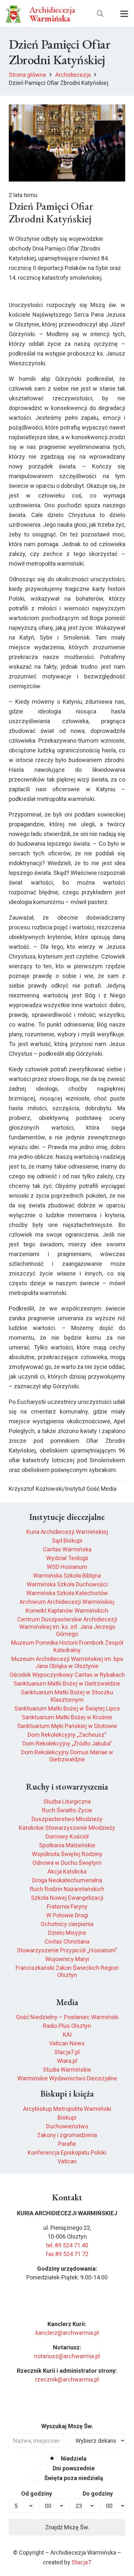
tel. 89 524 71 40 (67, 2245)
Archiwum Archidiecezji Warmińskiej (67, 1602)
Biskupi (67, 2117)
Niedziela (73, 2458)
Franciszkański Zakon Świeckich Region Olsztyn (67, 1971)
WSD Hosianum (67, 1567)
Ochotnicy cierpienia (67, 1924)
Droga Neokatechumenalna (67, 1880)
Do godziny (98, 2494)
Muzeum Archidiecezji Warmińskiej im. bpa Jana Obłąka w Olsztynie (67, 1663)
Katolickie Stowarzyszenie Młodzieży (67, 1828)
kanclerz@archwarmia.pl (67, 2333)
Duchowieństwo (67, 2126)
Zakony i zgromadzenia (67, 2135)
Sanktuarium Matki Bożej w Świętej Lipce (67, 1708)
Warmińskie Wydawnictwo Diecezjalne (67, 2078)
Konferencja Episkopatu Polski (67, 2153)
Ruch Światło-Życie (67, 1810)
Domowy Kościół (67, 1836)
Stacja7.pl (67, 2052)
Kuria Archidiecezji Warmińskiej (67, 1532)
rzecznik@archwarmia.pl (67, 2379)
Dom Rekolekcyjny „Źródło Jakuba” (67, 1743)
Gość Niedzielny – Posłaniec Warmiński (67, 2017)
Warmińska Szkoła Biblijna (67, 1576)
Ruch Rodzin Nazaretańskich (67, 1889)
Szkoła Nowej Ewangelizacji (67, 1898)
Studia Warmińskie (67, 2070)
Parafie (67, 2144)
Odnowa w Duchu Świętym (67, 1863)
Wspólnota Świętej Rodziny (67, 1854)
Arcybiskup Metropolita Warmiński (67, 2109)
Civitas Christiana (67, 1941)
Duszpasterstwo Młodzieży (67, 1819)
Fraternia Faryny (67, 1906)
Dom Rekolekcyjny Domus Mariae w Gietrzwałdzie (67, 1756)
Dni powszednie (73, 2468)
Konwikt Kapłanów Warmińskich (67, 1611)
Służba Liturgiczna (67, 1801)
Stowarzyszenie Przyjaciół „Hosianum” (67, 1950)
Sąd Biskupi (67, 1541)
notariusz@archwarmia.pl (67, 2356)
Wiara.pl (67, 2061)
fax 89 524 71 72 (67, 2254)
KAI (67, 2035)
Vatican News (67, 2043)
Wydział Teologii (67, 1558)
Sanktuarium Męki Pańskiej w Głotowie (67, 1726)
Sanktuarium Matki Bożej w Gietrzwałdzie (67, 1683)
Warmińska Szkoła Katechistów (67, 1593)
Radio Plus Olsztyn (67, 2026)
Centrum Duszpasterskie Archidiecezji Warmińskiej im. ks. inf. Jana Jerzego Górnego (67, 1627)
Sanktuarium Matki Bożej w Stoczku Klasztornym (67, 1696)
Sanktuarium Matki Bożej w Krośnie (67, 1717)
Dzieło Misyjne (67, 1933)
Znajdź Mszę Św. (67, 2527)
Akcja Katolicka (67, 1871)
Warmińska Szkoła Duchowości (67, 1584)
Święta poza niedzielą (73, 2478)
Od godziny (37, 2494)
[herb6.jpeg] (13, 14)
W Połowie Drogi (67, 1915)
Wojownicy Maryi (67, 1959)
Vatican (67, 2161)
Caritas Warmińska (67, 1549)
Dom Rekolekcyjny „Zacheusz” (67, 1735)
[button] (100, 14)
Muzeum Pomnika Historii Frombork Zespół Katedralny (67, 1646)
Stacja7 (81, 2562)
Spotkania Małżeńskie (67, 1845)
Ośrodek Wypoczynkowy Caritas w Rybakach (67, 1675)
